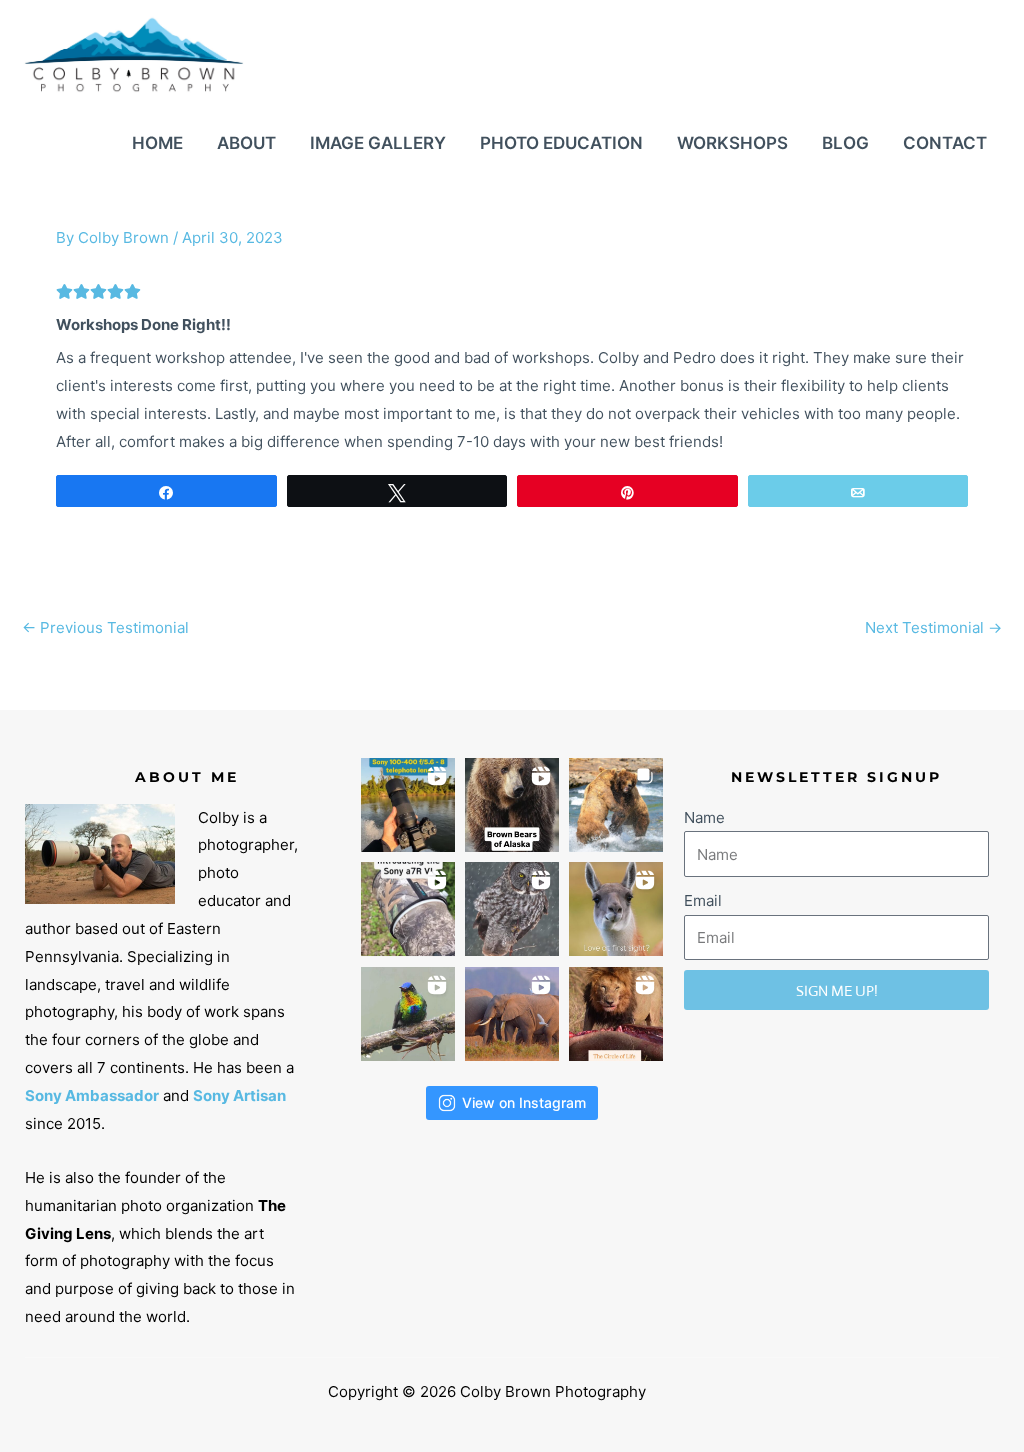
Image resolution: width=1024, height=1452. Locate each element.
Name (704, 817)
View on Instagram (524, 1102)
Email (703, 900)
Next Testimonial (933, 627)
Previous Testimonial (105, 627)
